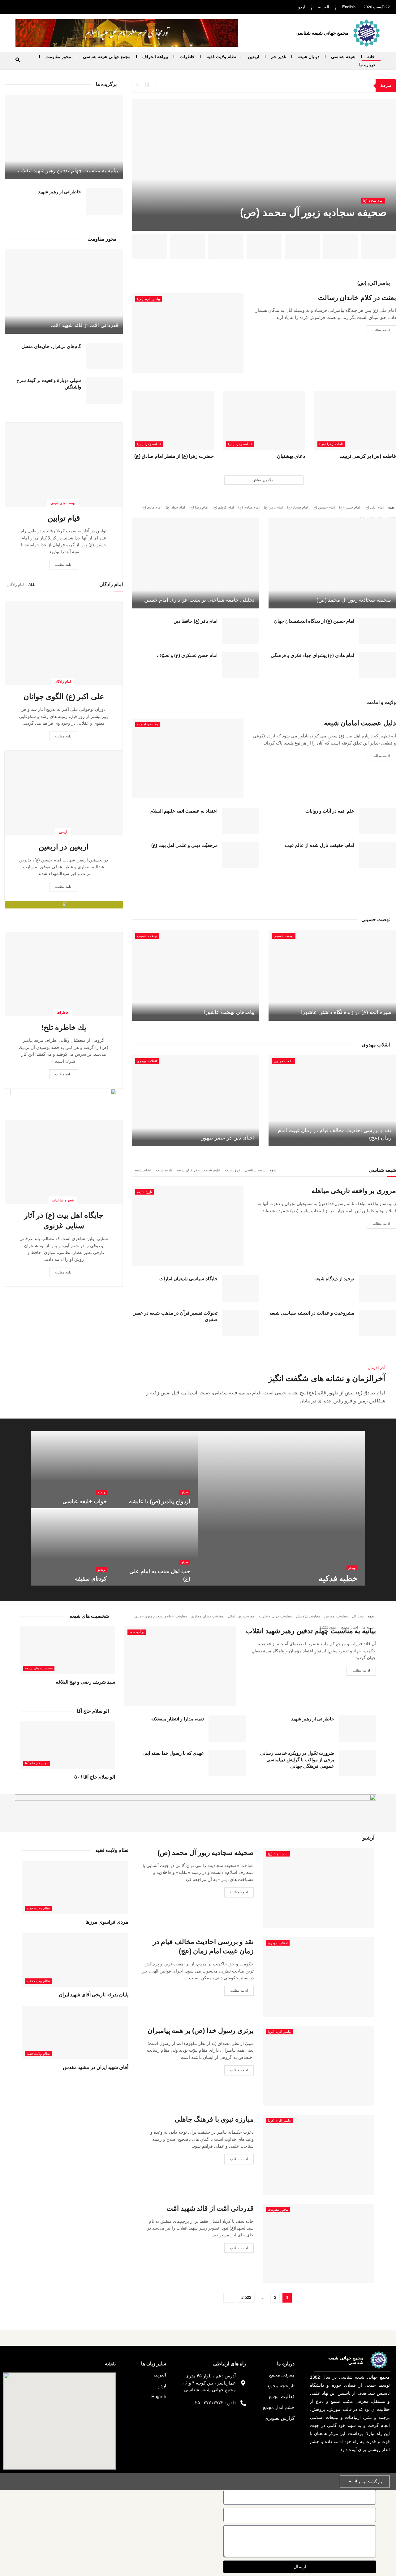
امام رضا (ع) (199, 507)
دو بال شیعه (308, 57)
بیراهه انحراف (155, 57)
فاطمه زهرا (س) (331, 444)
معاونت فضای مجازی (207, 1616)
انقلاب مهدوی (283, 1061)
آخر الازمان (377, 1368)
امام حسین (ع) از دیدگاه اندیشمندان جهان (314, 621)
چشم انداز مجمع (279, 2407)
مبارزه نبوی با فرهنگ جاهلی (214, 2119)
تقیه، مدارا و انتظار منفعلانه (178, 1719)
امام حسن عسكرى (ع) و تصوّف (187, 655)
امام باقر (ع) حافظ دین (196, 621)
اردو (302, 7)
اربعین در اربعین (64, 847)
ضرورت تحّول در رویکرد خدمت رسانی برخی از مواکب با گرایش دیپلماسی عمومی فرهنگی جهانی (297, 1760)
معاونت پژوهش (308, 1616)
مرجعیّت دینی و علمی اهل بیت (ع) (184, 845)
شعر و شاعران (63, 1200)
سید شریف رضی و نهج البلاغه (85, 1682)
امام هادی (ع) (151, 507)
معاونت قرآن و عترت (275, 1616)
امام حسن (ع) (350, 507)
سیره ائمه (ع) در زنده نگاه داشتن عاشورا (346, 1012)
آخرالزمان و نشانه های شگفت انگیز (327, 1378)
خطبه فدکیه (338, 1578)
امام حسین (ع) (324, 507)
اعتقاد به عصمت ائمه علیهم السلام (184, 811)
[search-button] (18, 60)
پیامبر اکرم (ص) (148, 299)
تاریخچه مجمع (281, 2386)
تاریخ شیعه (164, 1170)
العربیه (324, 7)
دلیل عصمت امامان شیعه (360, 723)
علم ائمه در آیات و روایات (330, 811)
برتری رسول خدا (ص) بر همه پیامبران (201, 2031)
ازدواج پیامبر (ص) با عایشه (160, 1501)
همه (391, 507)
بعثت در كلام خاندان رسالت (357, 298)
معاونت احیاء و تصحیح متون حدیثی (161, 1616)
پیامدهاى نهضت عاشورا (229, 1012)
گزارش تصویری (280, 2418)
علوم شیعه (212, 1170)
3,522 (246, 2297)
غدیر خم (278, 57)
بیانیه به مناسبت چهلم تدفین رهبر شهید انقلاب (68, 171)
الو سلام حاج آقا (37, 1763)
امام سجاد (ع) (373, 200)
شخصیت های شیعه (39, 1668)
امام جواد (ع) (175, 507)
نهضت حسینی (284, 936)
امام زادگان (63, 681)
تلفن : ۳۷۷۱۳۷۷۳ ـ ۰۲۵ (214, 2403)
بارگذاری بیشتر (264, 480)
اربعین (254, 57)
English (349, 7)
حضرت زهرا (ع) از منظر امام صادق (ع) (174, 456)
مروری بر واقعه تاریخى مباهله (354, 1191)
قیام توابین (64, 518)
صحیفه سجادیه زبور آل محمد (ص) (313, 212)
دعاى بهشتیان (291, 456)
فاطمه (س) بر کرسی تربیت (368, 456)
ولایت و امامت (147, 724)
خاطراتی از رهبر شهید (60, 192)
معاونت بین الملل (241, 1616)
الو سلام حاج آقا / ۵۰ (95, 1777)
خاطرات (187, 57)
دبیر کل (358, 1616)
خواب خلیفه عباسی (85, 1501)
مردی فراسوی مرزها (107, 1922)
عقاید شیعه (143, 1170)
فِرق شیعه (232, 1170)
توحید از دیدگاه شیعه (334, 1279)
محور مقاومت (58, 57)
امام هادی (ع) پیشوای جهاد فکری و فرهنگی (312, 655)
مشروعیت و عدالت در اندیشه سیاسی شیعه (312, 1313)
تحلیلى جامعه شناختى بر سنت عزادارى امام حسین (200, 600)
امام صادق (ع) (249, 507)
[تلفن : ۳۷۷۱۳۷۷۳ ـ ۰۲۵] (243, 2403)
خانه (371, 57)
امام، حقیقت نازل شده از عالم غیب (320, 845)
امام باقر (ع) (273, 507)
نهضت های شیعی (63, 503)
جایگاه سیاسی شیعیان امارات (188, 1279)
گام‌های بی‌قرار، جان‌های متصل (51, 346)
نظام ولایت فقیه (221, 57)
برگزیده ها (137, 1632)
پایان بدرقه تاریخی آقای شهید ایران (94, 1995)
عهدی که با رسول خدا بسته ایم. (174, 1753)
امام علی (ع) (374, 507)
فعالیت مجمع (282, 2396)
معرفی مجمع (282, 2375)
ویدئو (352, 1568)
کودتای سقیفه (91, 1579)
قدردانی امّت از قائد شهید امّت (84, 325)
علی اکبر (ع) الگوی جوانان (64, 696)
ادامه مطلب (381, 330)
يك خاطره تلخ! (64, 1027)
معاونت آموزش (336, 1616)
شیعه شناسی (343, 57)
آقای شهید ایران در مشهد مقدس (96, 2067)
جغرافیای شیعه (188, 1170)
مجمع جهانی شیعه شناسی (107, 57)
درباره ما (367, 65)
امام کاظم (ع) (223, 507)
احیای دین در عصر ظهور (228, 1138)
